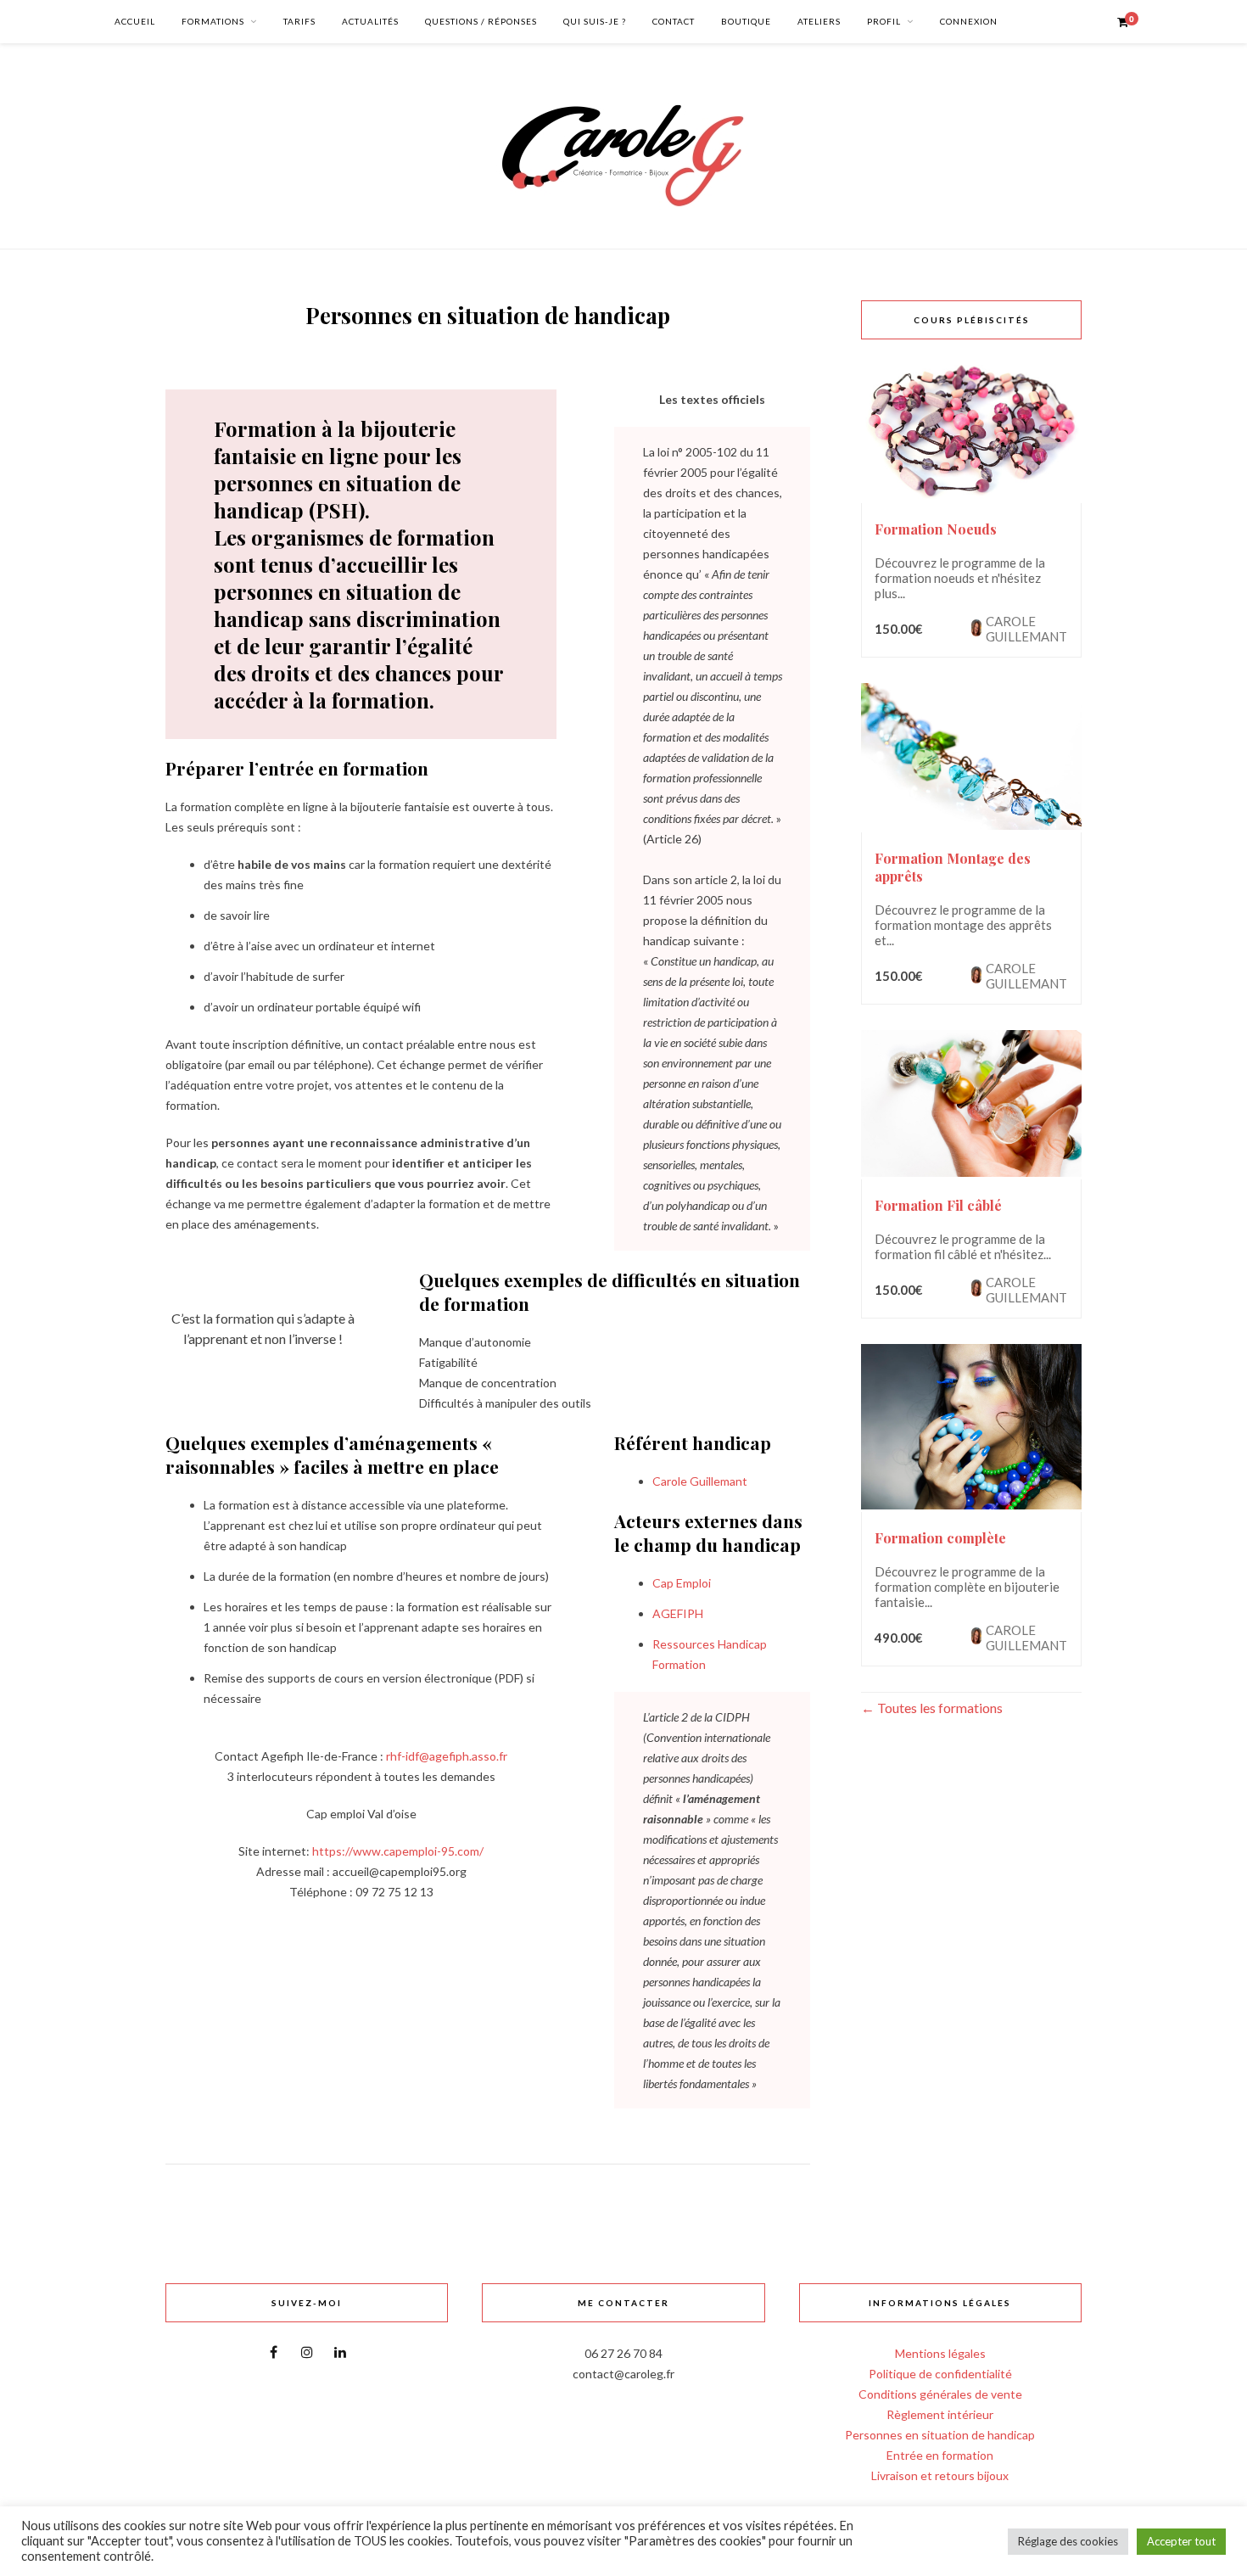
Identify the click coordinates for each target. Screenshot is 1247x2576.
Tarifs (299, 21)
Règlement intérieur (940, 2414)
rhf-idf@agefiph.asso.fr (447, 1756)
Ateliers (819, 21)
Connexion (969, 21)
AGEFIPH (678, 1613)
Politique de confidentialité (940, 2374)
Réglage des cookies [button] (1068, 2541)
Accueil (135, 21)
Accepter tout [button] (1181, 2541)
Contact (674, 21)
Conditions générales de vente (940, 2394)
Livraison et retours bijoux (940, 2475)
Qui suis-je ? (595, 21)
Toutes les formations (939, 1708)
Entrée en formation (940, 2455)
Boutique (746, 21)
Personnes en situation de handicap (940, 2435)
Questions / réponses (481, 21)
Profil (884, 21)
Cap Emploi (682, 1583)
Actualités (370, 21)
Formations (213, 21)
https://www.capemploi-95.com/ (398, 1851)
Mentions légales (940, 2353)
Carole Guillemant (700, 1481)
